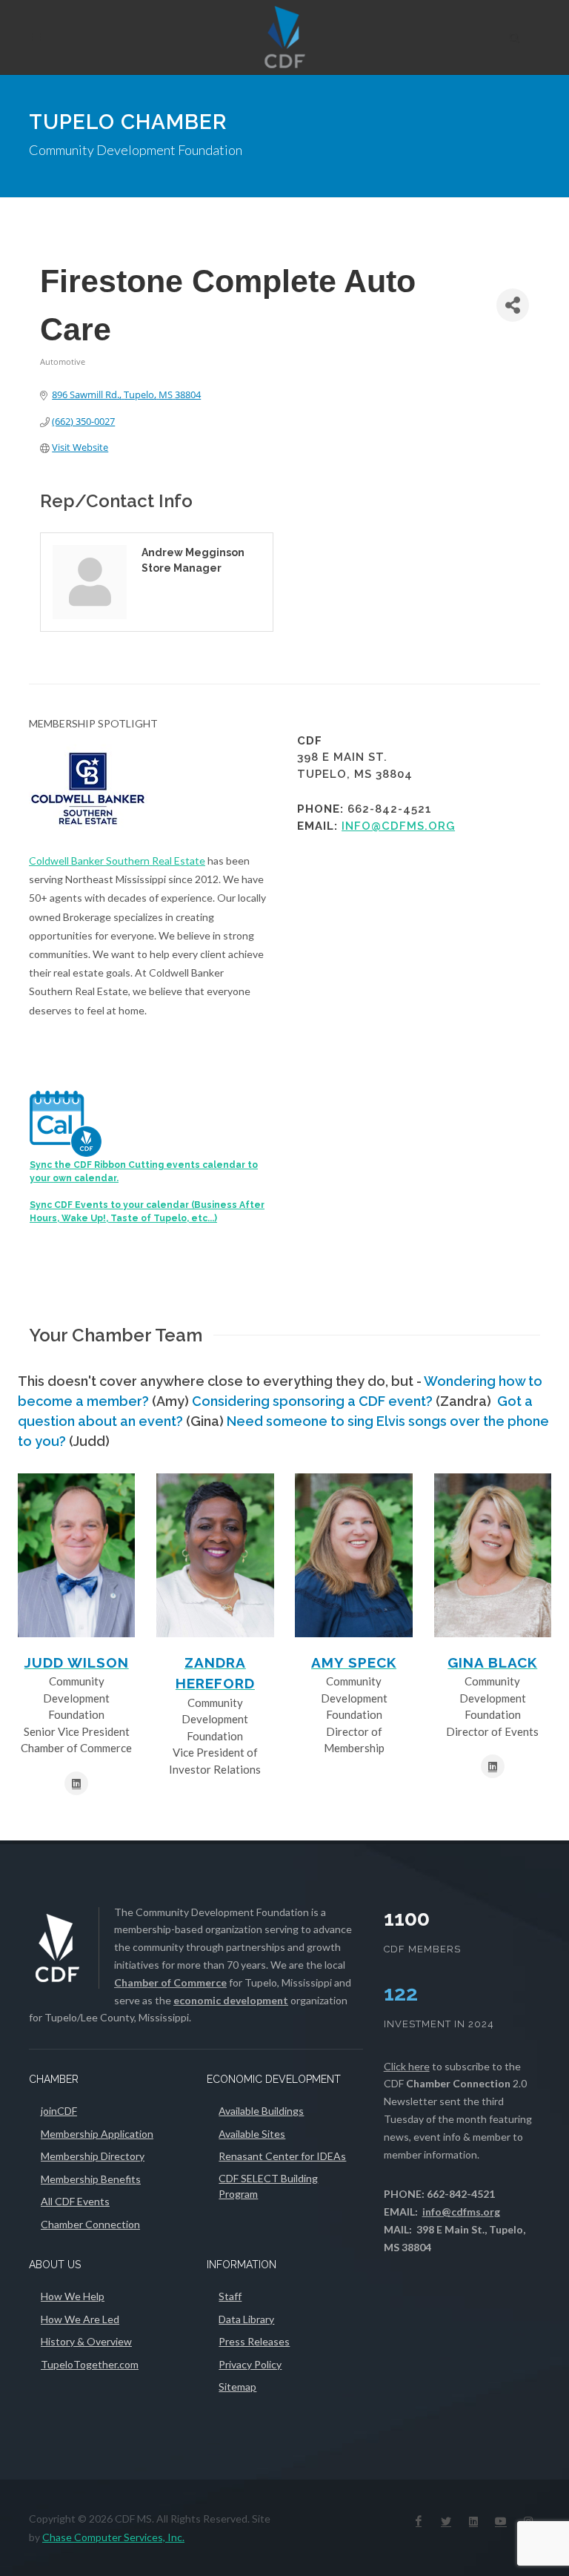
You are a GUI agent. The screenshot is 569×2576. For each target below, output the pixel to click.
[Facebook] (419, 2521)
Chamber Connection (90, 2224)
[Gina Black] (493, 1555)
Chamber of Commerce (170, 1982)
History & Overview (86, 2341)
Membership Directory (93, 2156)
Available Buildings (261, 2111)
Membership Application (97, 2134)
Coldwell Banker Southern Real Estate (117, 861)
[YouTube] (501, 2521)
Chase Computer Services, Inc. (113, 2537)
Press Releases (254, 2341)
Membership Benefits (91, 2179)
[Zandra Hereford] (215, 1555)
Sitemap (237, 2387)
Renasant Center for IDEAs (282, 2156)
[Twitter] (446, 2521)
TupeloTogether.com (90, 2364)
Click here (407, 2066)
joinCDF (59, 2111)
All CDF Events (75, 2201)
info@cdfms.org (398, 826)
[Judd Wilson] (76, 1555)
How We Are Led (80, 2319)
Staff (230, 2296)
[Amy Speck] (353, 1555)
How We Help (73, 2296)
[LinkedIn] (473, 2521)
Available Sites (252, 2134)
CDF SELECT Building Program (268, 2186)
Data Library (246, 2319)
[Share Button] (513, 305)
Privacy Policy (250, 2364)
